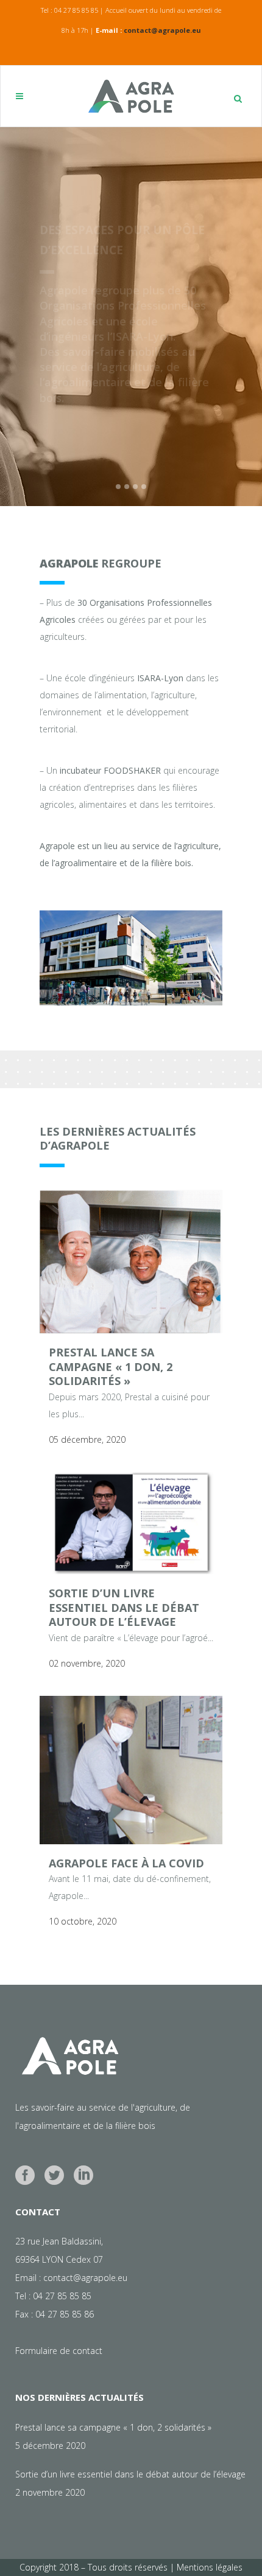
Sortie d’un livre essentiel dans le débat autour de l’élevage (124, 1607)
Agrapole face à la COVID (126, 1863)
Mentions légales (210, 2567)
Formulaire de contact (59, 2351)
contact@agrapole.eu (162, 30)
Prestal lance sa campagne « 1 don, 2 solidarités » (111, 1366)
